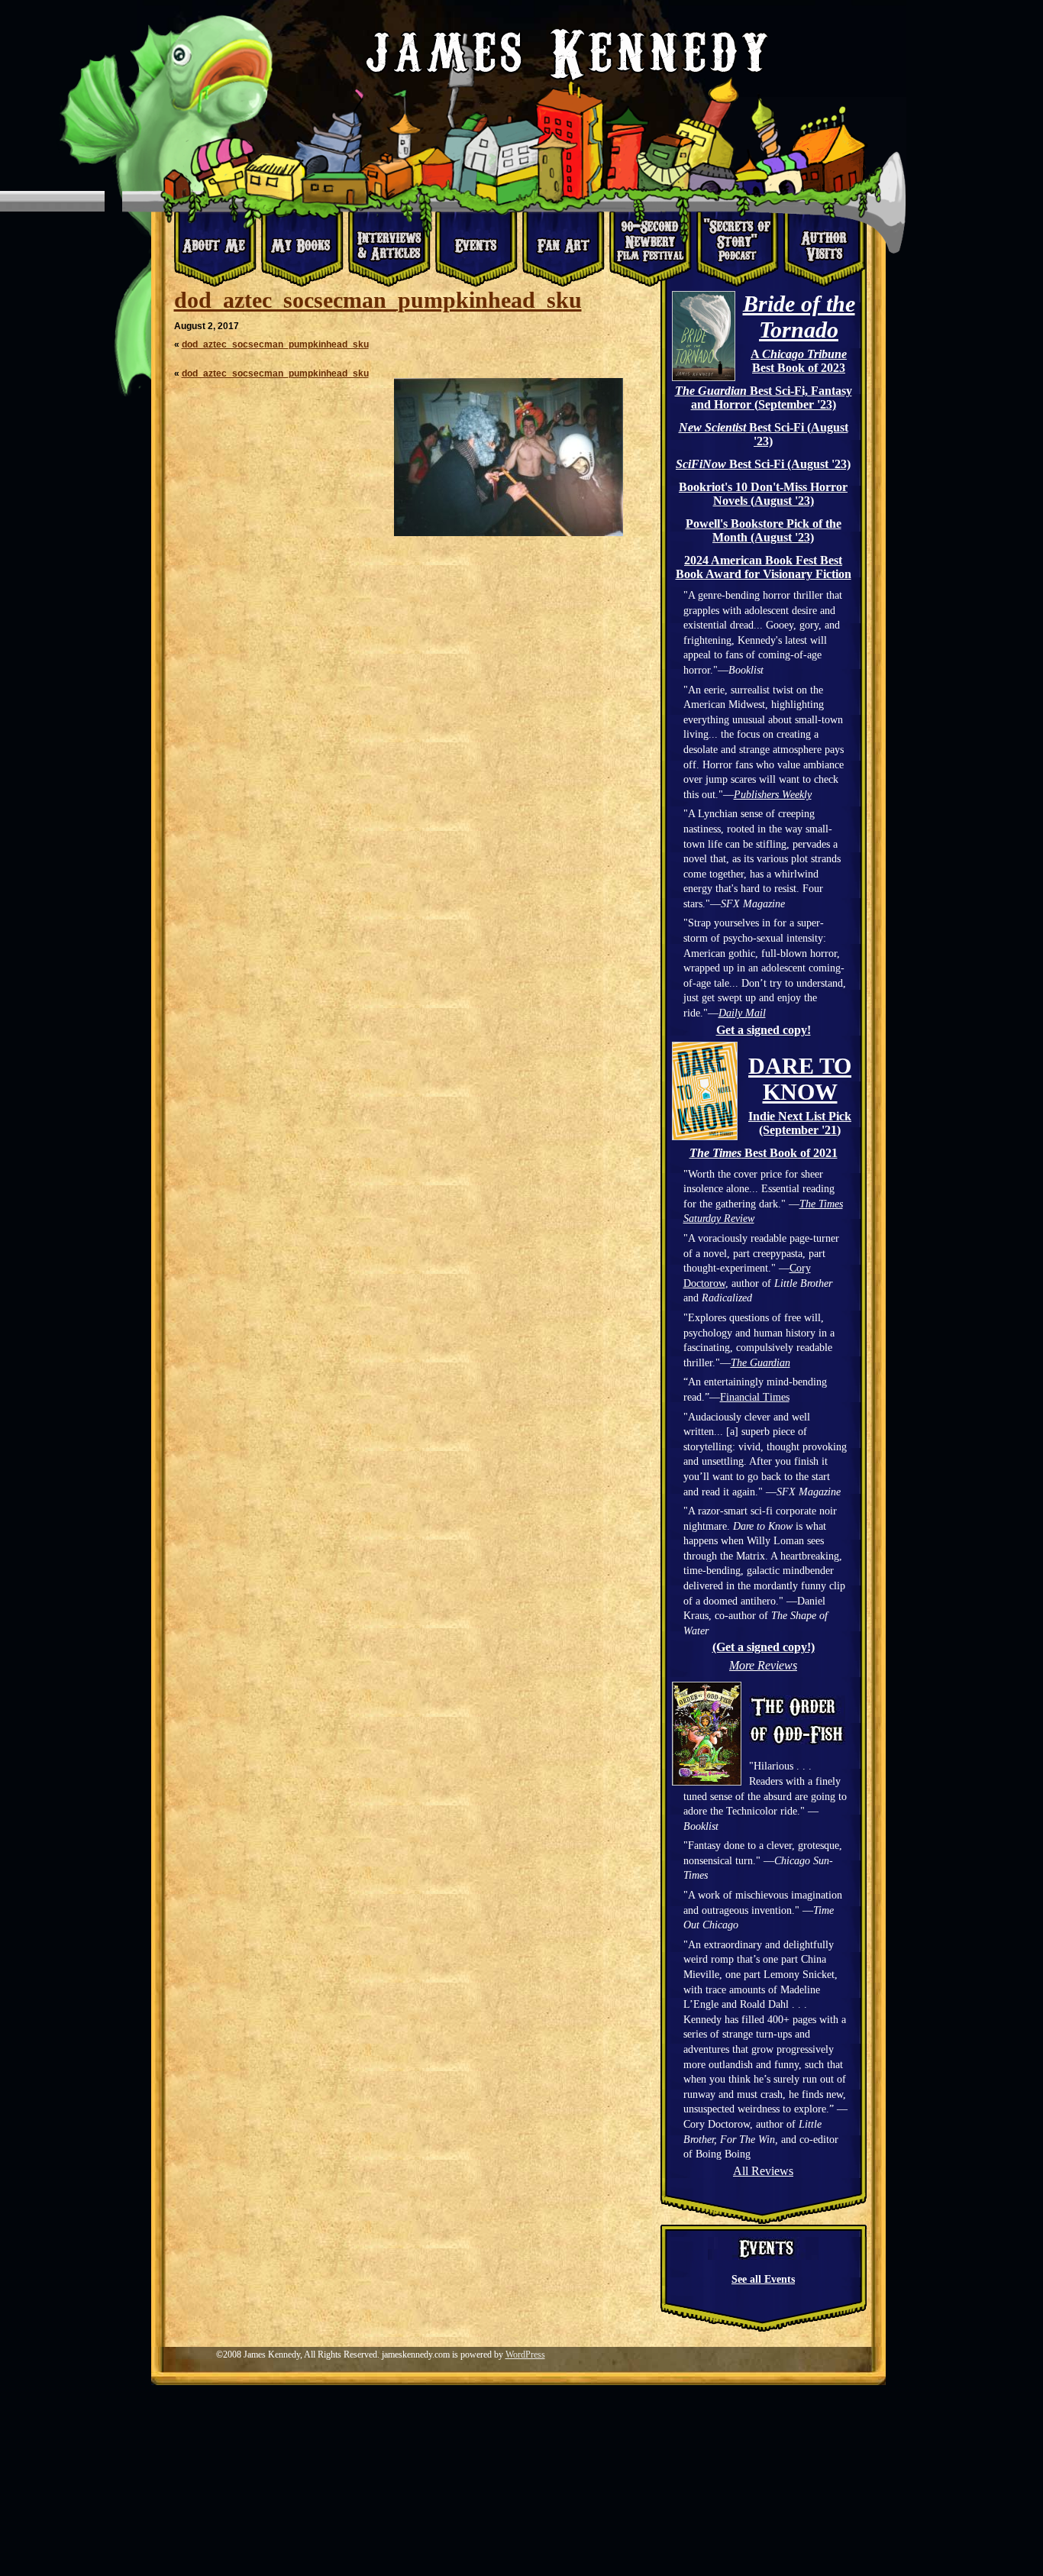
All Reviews (763, 2171)
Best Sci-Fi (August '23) (764, 434)
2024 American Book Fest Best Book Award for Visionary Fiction (764, 567)
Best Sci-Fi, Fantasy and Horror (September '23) (764, 398)
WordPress (525, 2355)
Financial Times (755, 1397)
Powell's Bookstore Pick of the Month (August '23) (764, 530)
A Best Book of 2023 (799, 361)
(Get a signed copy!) (764, 1647)
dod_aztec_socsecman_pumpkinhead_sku (378, 300)
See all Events (763, 2279)
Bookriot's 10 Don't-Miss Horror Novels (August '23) (763, 494)
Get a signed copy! (764, 1030)
